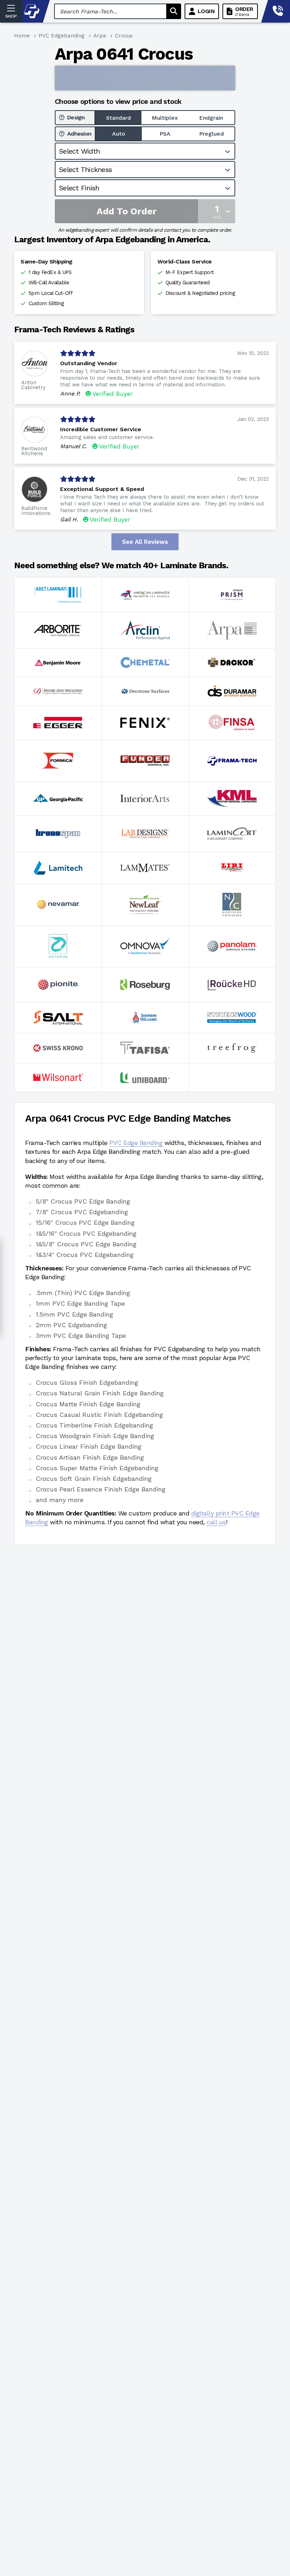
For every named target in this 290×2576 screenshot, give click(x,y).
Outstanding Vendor (89, 363)
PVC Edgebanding (62, 36)
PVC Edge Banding (136, 1143)
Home (22, 36)
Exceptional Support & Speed (102, 489)
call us (216, 1522)
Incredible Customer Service (101, 429)
